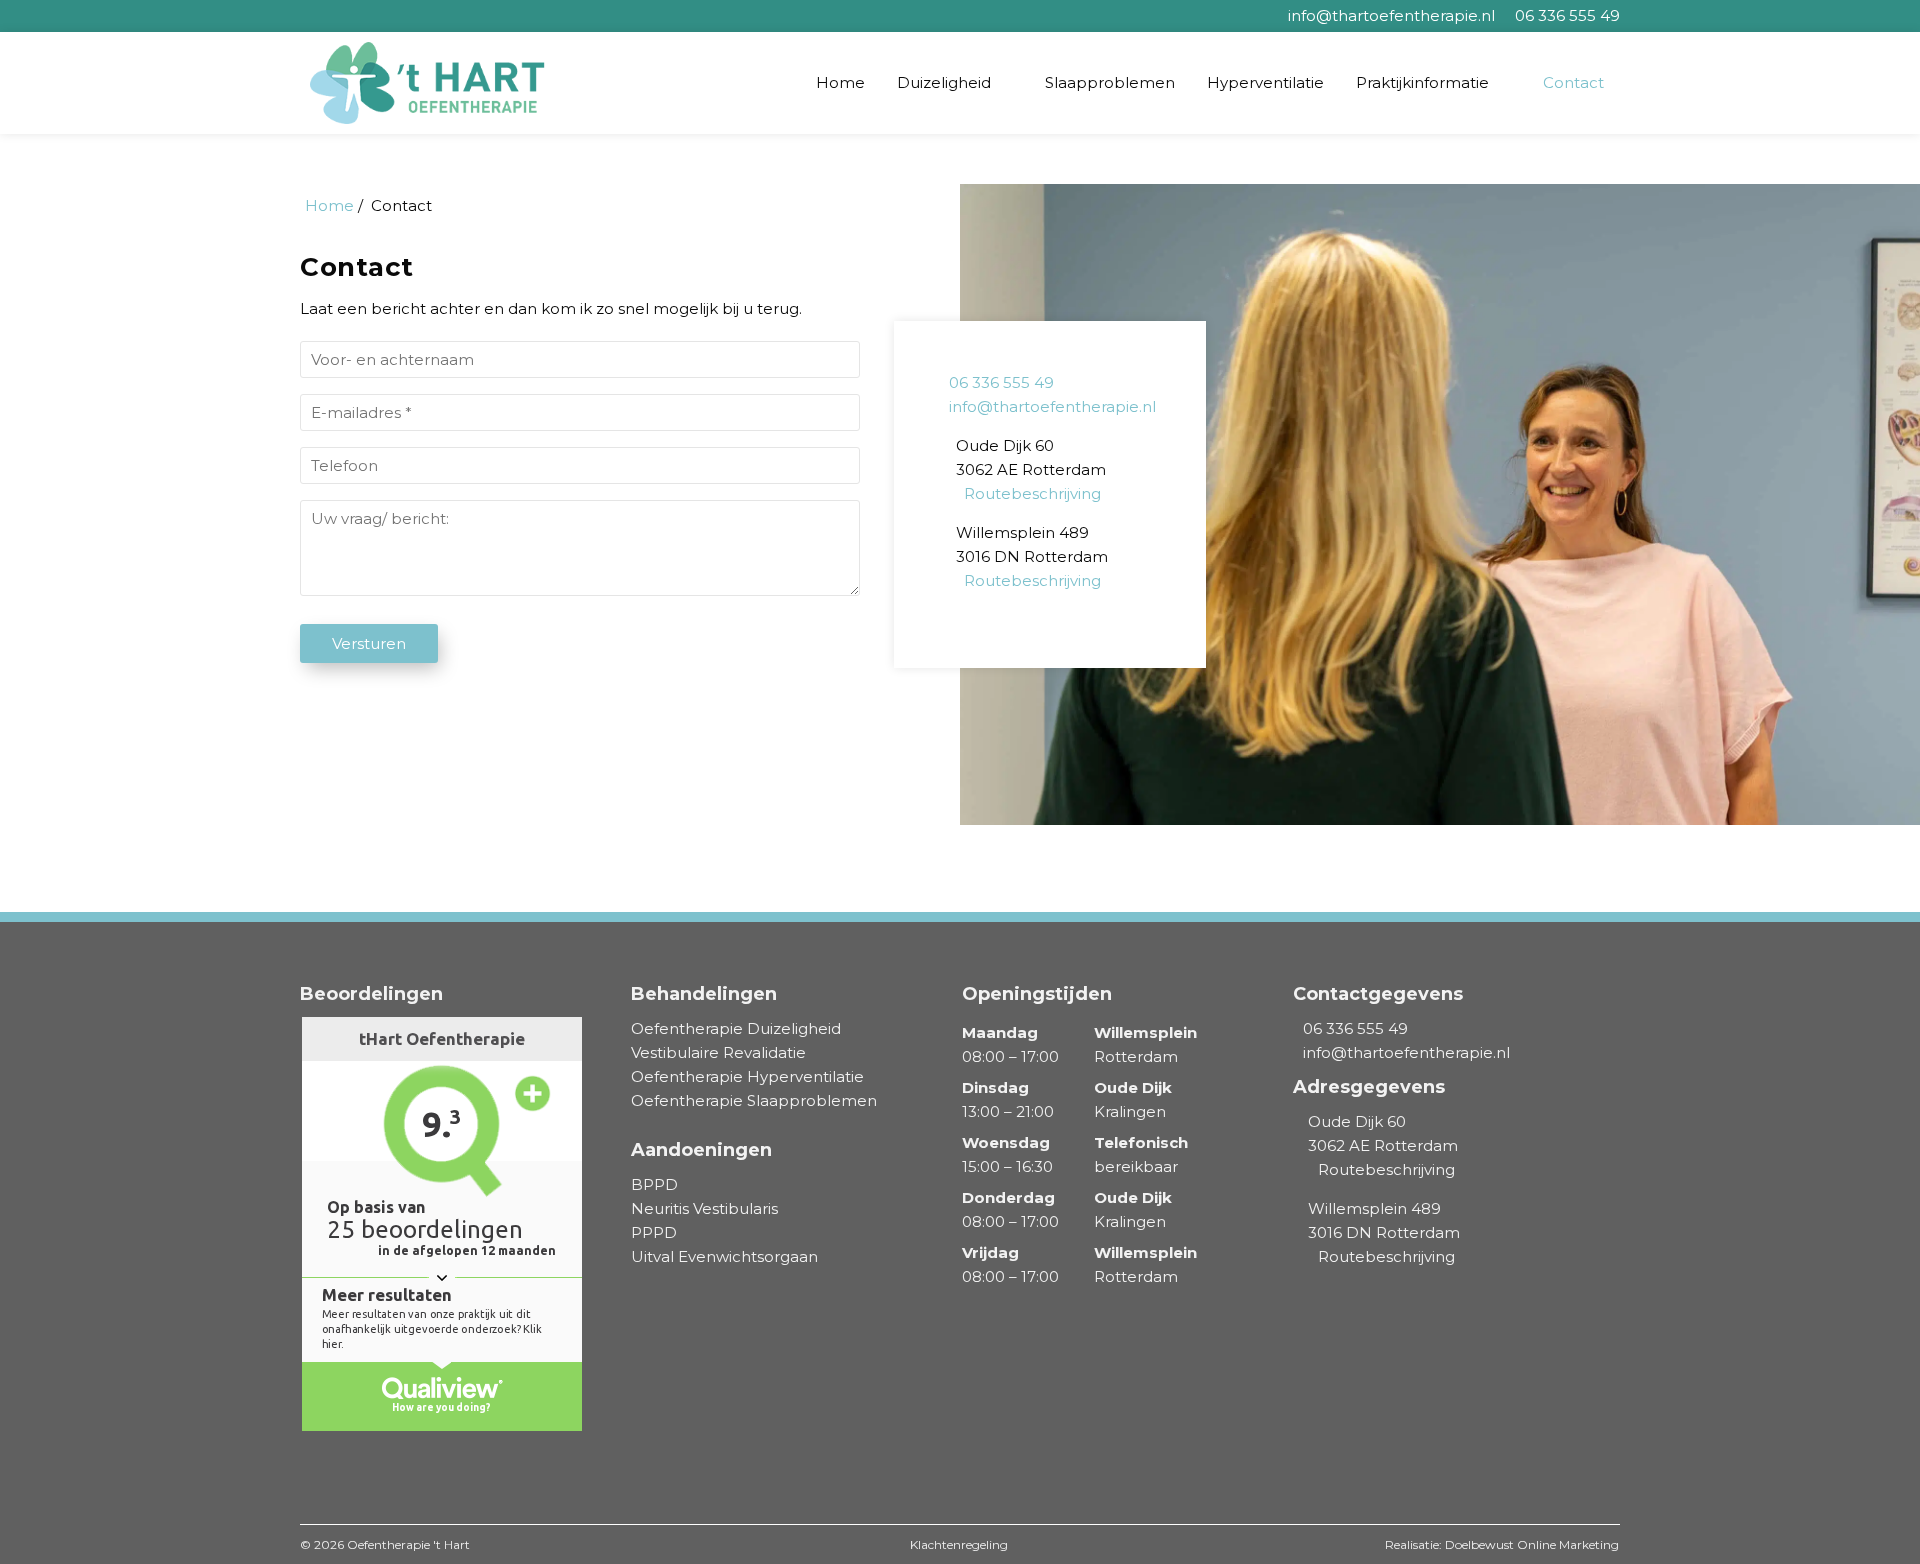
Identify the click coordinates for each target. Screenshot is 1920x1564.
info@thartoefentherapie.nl (1052, 406)
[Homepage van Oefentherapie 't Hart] (435, 83)
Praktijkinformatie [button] (1422, 82)
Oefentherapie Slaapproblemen (754, 1100)
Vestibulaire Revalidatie (718, 1052)
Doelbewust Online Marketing (1532, 1544)
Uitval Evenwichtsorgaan (724, 1256)
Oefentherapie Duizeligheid (736, 1028)
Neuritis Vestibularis (704, 1208)
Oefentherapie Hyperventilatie (747, 1076)
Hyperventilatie (1265, 82)
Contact (1573, 82)
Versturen (369, 643)
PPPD (654, 1232)
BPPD (654, 1184)
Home (840, 82)
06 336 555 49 (1001, 382)
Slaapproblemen (1110, 82)
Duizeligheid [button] (944, 82)
